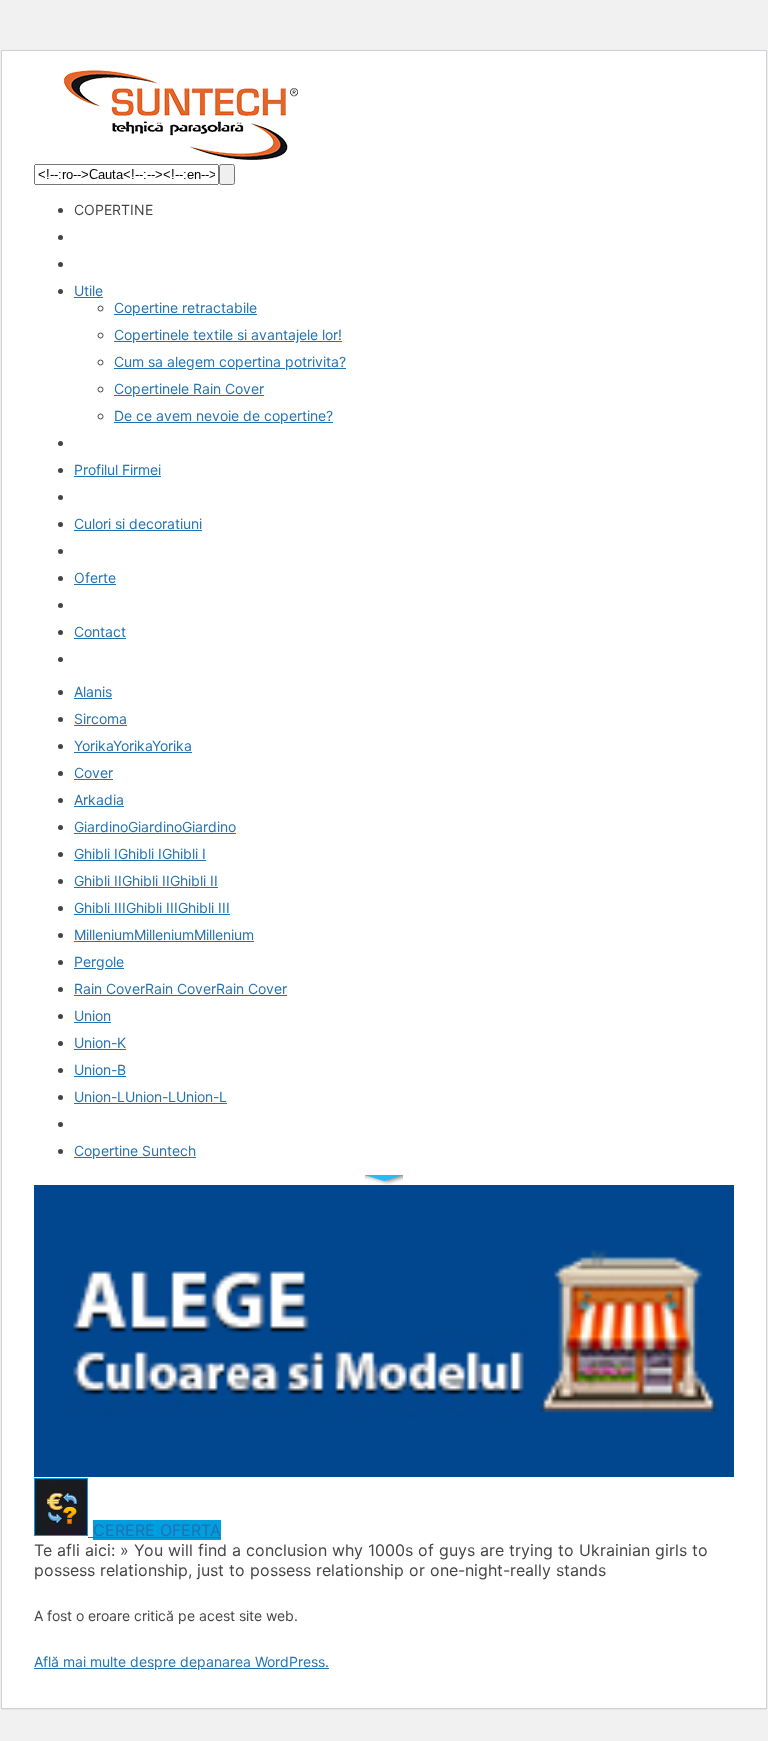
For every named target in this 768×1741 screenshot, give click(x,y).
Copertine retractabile (185, 307)
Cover (93, 772)
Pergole (99, 961)
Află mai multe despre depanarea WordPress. (181, 1661)
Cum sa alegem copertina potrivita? (230, 361)
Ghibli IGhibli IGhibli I (140, 853)
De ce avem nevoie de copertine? (223, 415)
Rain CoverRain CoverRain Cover (180, 988)
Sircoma (100, 718)
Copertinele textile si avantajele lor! (228, 334)
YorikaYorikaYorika (133, 745)
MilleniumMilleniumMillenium (164, 934)
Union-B (100, 1069)
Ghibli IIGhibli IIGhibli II (146, 880)
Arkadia (99, 799)
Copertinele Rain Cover (189, 388)
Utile (88, 290)
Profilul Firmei (117, 469)
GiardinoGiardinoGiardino (155, 826)
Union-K (100, 1042)
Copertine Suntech (135, 1150)
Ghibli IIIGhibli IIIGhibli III (152, 907)
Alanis (93, 691)
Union (92, 1015)
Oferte (95, 577)
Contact (100, 631)
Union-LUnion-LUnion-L (150, 1096)
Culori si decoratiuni (138, 523)
